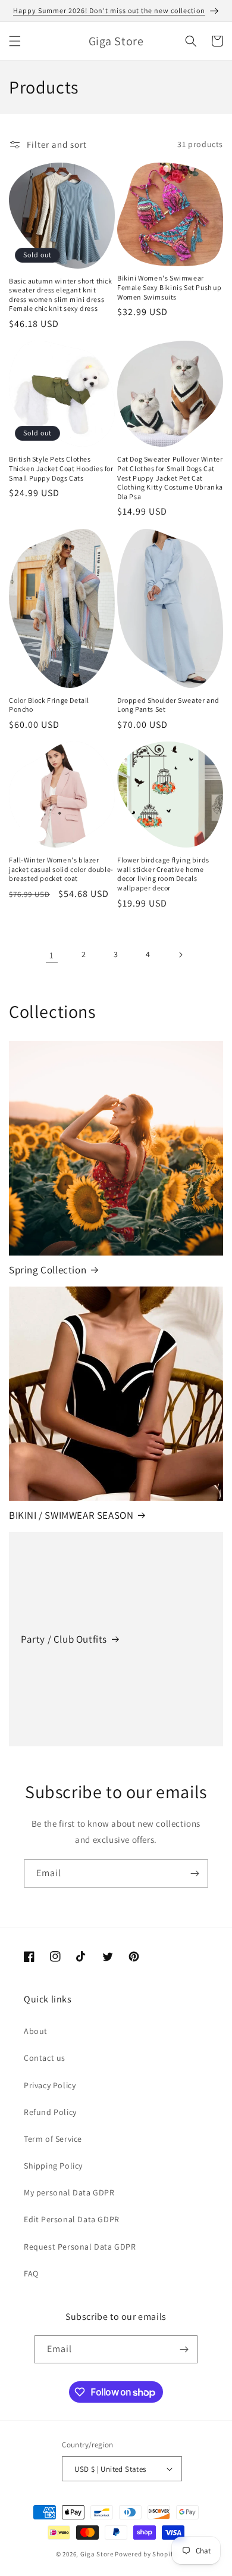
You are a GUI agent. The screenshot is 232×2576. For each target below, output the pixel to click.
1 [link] (52, 955)
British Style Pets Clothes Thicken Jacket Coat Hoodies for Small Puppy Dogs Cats (61, 468)
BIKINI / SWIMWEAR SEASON (71, 1515)
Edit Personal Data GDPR (72, 2219)
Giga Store (97, 2554)
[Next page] (180, 955)
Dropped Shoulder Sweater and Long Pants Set (168, 705)
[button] (15, 41)
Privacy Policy (50, 2085)
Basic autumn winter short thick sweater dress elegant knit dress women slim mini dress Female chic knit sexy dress (61, 295)
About (36, 2031)
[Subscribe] (195, 1873)
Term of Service (53, 2139)
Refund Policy (50, 2112)
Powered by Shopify (145, 2554)
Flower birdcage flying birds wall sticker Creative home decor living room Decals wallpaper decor (163, 874)
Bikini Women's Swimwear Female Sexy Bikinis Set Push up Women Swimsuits (170, 287)
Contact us (45, 2058)
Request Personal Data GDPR (80, 2247)
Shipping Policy (53, 2166)
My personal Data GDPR (69, 2192)
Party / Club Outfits (64, 1639)
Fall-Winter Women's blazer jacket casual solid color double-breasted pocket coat (61, 869)
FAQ (31, 2273)
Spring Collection (48, 1270)
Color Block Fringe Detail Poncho (49, 705)
